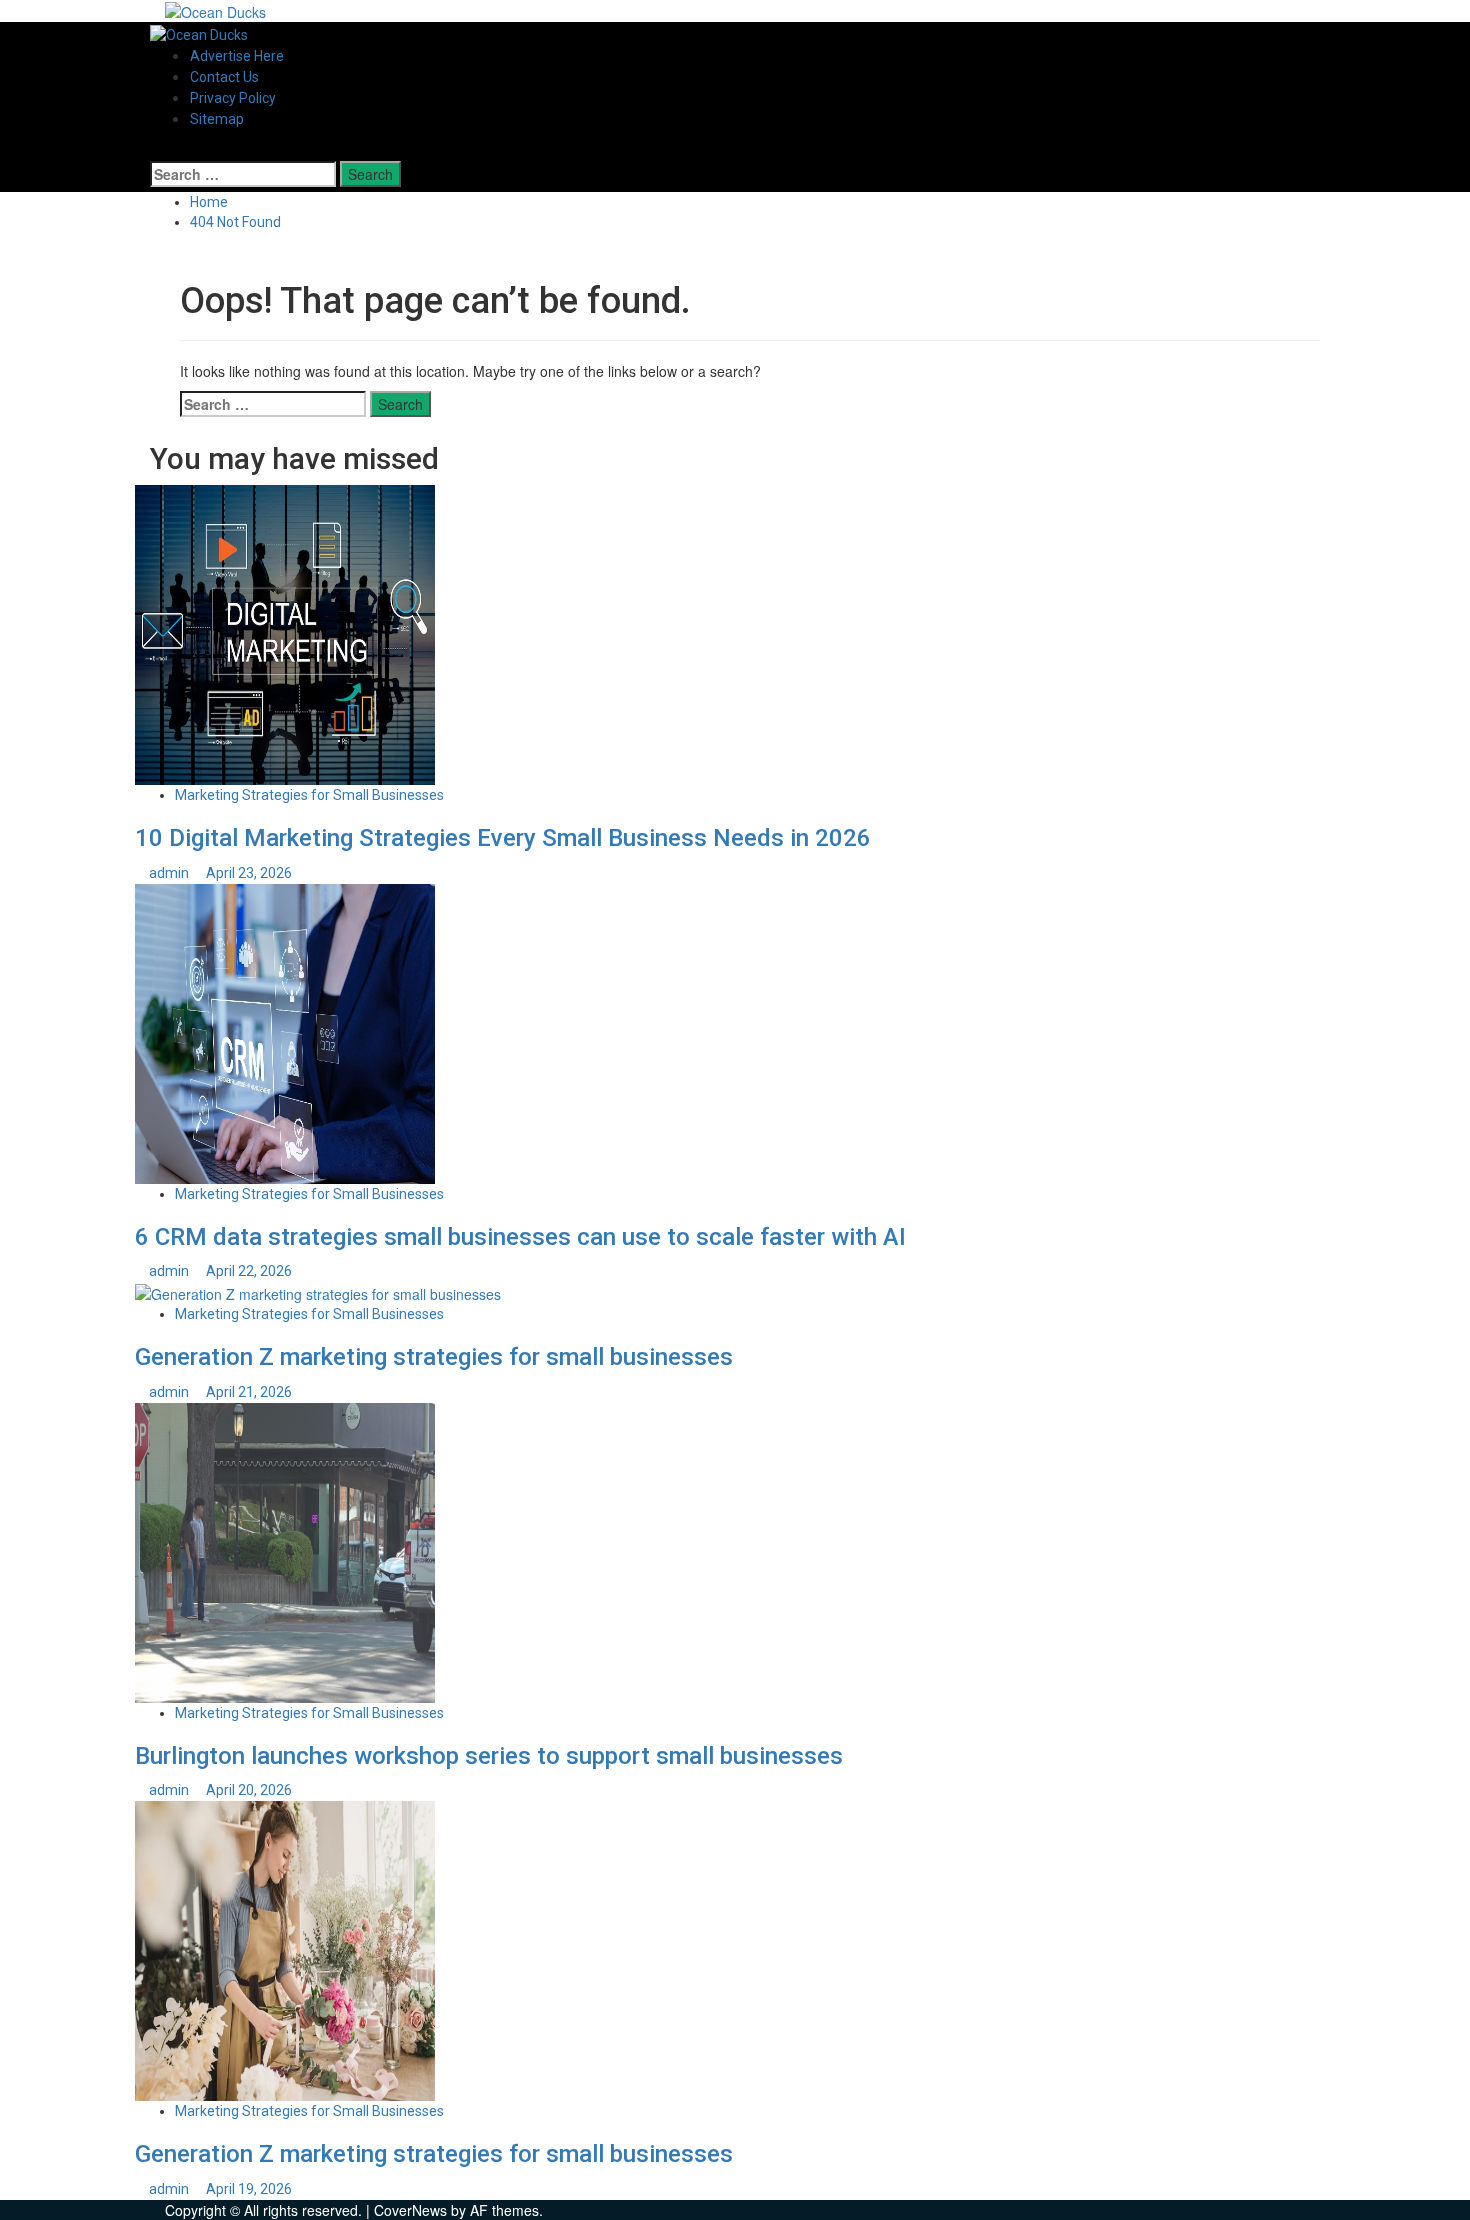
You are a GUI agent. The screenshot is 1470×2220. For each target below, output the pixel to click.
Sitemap (217, 119)
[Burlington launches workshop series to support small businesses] (285, 1550)
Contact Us (224, 77)
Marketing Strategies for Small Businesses (309, 795)
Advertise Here (237, 56)
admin (170, 873)
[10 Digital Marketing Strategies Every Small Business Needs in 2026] (285, 633)
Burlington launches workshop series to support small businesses (489, 1756)
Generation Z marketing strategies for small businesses (434, 1357)
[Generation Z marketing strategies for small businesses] (318, 1292)
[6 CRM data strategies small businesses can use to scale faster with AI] (285, 1031)
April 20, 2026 (249, 1790)
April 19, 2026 (249, 2189)
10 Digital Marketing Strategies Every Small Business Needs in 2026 (503, 838)
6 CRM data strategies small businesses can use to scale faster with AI (520, 1237)
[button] (155, 150)
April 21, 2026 (249, 1392)
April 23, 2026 (249, 873)
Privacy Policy (233, 98)
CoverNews (410, 2210)
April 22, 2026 (249, 1271)
